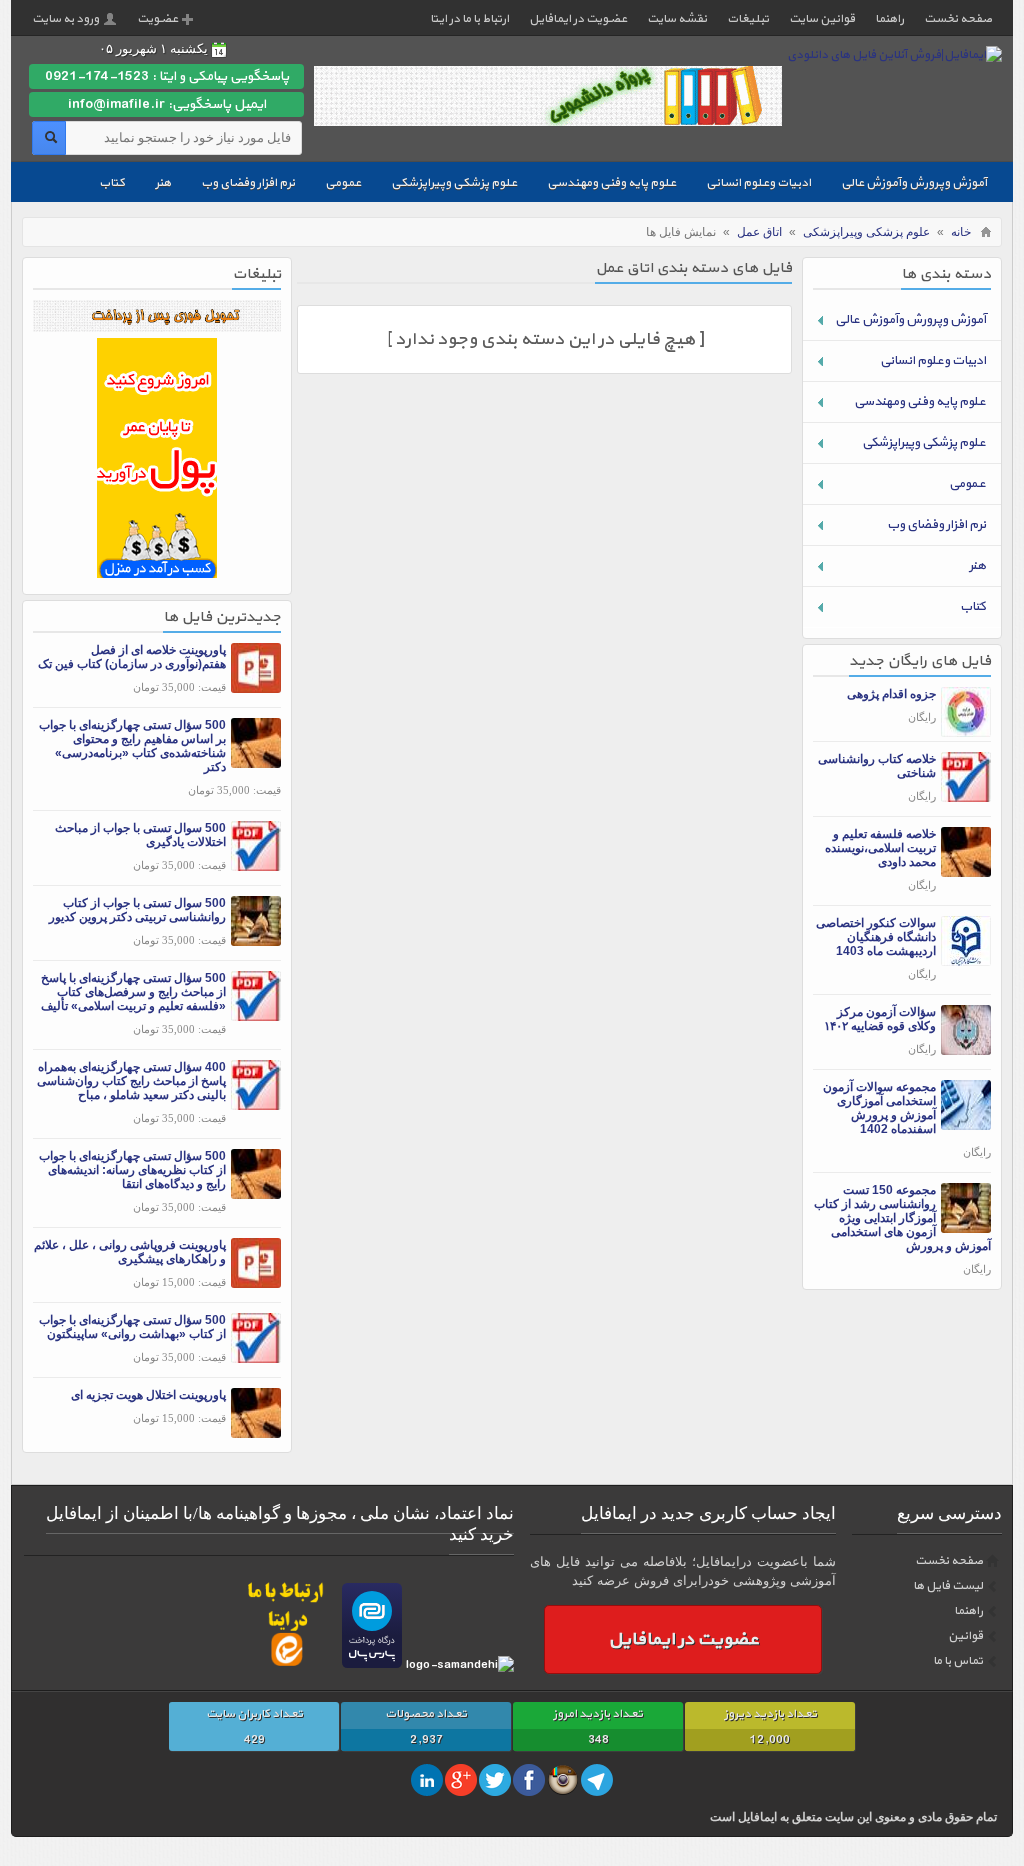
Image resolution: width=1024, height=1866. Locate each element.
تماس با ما (958, 1661)
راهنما (889, 19)
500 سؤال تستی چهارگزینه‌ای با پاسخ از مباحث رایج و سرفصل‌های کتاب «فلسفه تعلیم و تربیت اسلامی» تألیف (133, 992)
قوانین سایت (822, 19)
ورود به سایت (65, 19)
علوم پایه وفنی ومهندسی (611, 183)
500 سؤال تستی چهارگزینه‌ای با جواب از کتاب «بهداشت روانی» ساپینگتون (132, 1327)
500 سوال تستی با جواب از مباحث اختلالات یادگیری (140, 835)
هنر (163, 183)
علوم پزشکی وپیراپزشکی (454, 183)
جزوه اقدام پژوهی (891, 694)
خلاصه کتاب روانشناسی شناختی (877, 766)
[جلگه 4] (157, 573)
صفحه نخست (958, 19)
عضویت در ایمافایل (578, 19)
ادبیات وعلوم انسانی (758, 183)
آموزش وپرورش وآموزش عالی (914, 183)
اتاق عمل (759, 232)
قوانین (965, 1636)
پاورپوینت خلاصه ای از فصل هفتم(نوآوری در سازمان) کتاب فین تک (132, 657)
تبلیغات (748, 19)
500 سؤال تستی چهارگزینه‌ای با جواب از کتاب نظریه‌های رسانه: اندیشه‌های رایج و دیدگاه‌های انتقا (132, 1170)
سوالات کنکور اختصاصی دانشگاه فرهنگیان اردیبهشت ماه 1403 (876, 937)
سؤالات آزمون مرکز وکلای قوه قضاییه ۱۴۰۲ (880, 1019)
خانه (961, 232)
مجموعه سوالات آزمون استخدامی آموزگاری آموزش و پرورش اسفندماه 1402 (879, 1108)
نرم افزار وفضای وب (248, 183)
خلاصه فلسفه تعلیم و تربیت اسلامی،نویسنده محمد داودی (880, 848)
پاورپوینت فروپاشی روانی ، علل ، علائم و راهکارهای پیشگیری (130, 1252)
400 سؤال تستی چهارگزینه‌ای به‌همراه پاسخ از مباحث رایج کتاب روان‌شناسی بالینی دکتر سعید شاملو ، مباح (131, 1081)
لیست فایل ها (948, 1586)
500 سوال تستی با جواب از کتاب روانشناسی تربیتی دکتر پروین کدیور (137, 910)
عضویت (157, 19)
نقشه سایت (677, 19)
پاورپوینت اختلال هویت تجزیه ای (148, 1395)
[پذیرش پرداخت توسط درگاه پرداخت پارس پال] (372, 1665)
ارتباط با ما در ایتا (469, 19)
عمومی (343, 183)
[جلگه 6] (157, 327)
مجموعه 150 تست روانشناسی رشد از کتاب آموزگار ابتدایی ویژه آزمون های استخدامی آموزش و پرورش (902, 1218)
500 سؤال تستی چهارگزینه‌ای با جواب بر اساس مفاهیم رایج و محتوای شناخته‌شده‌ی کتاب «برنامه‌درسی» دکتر (132, 746)
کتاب (112, 183)
